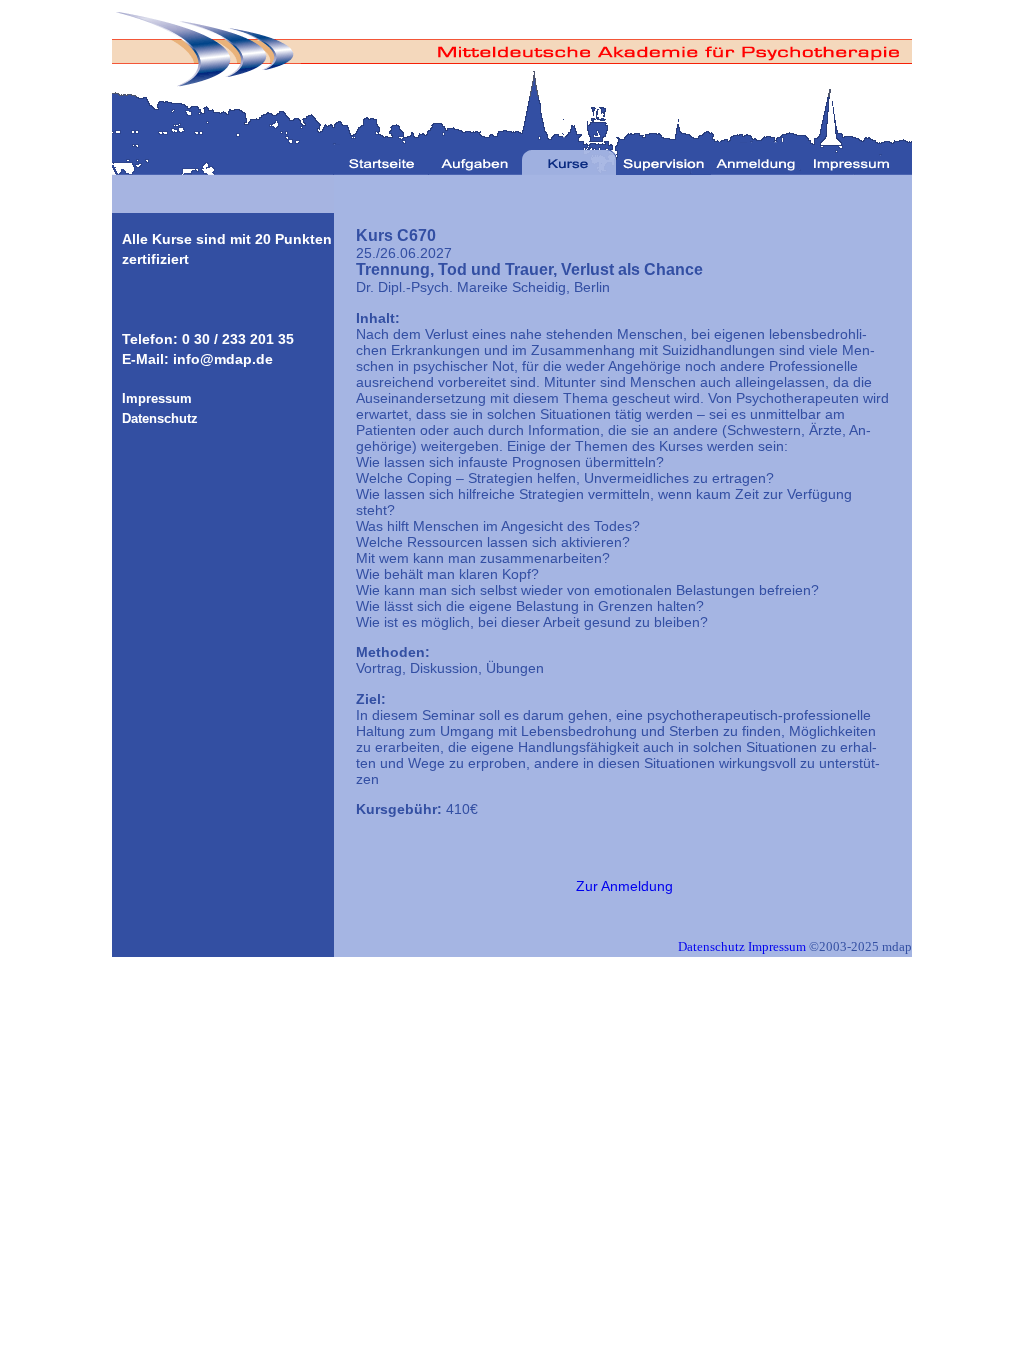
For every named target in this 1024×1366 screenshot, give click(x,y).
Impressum (777, 946)
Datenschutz (711, 946)
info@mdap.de (223, 359)
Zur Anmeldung (624, 886)
